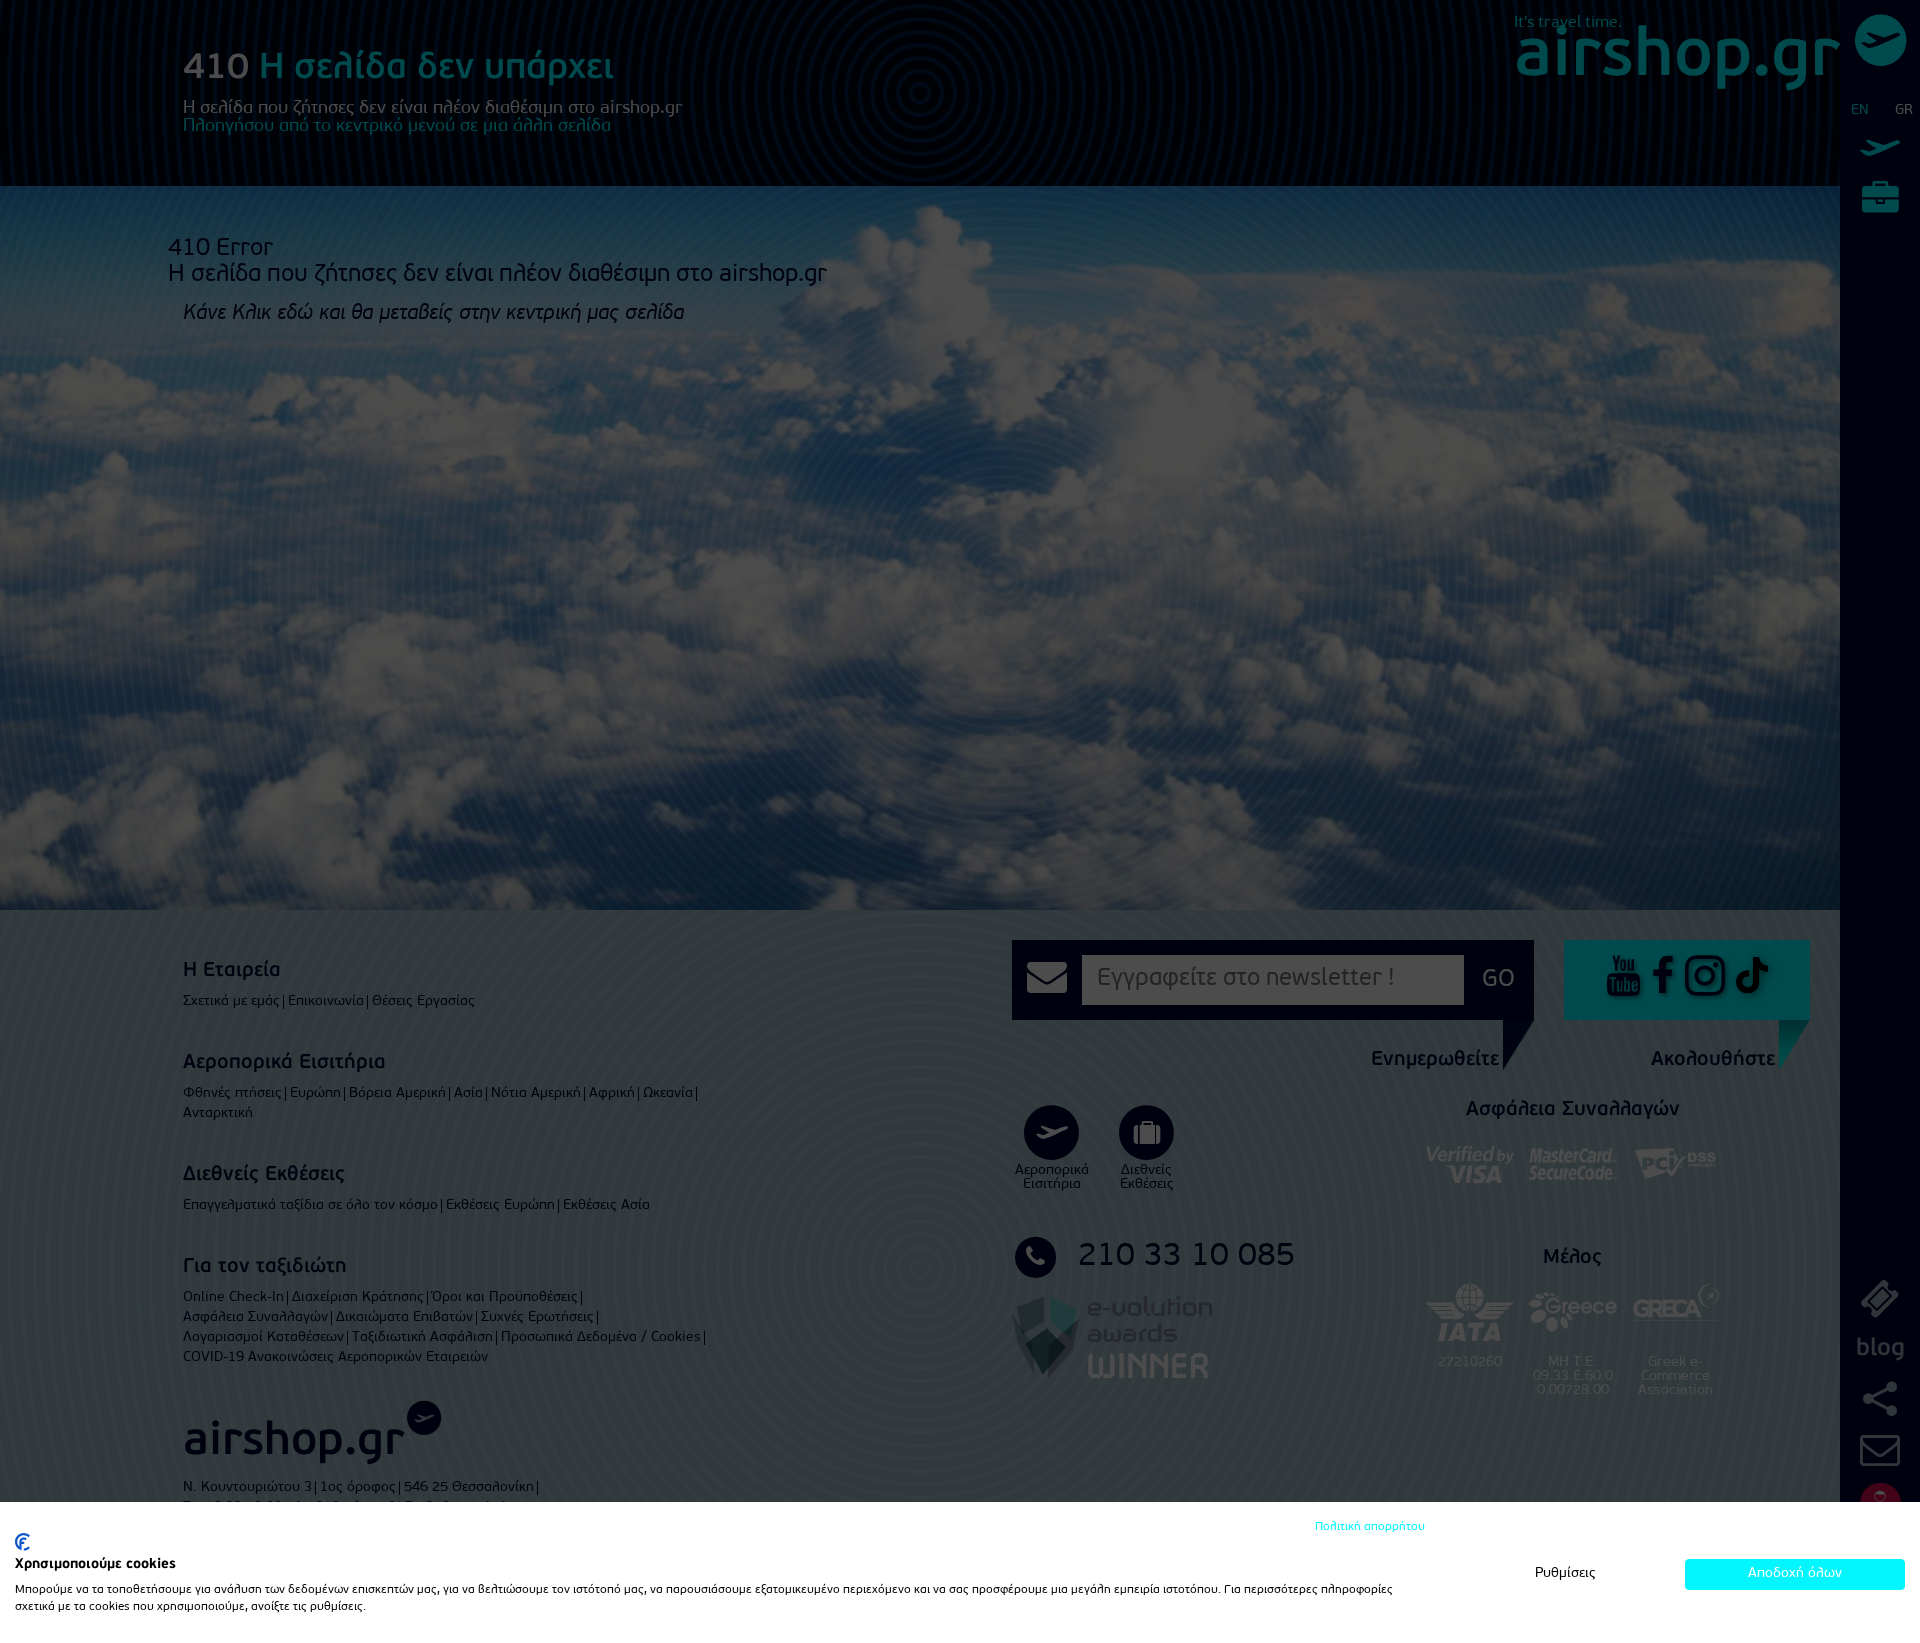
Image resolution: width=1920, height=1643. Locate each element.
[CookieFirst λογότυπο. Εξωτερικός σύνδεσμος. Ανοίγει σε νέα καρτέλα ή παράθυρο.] (22, 1542)
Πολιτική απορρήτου (1370, 1527)
